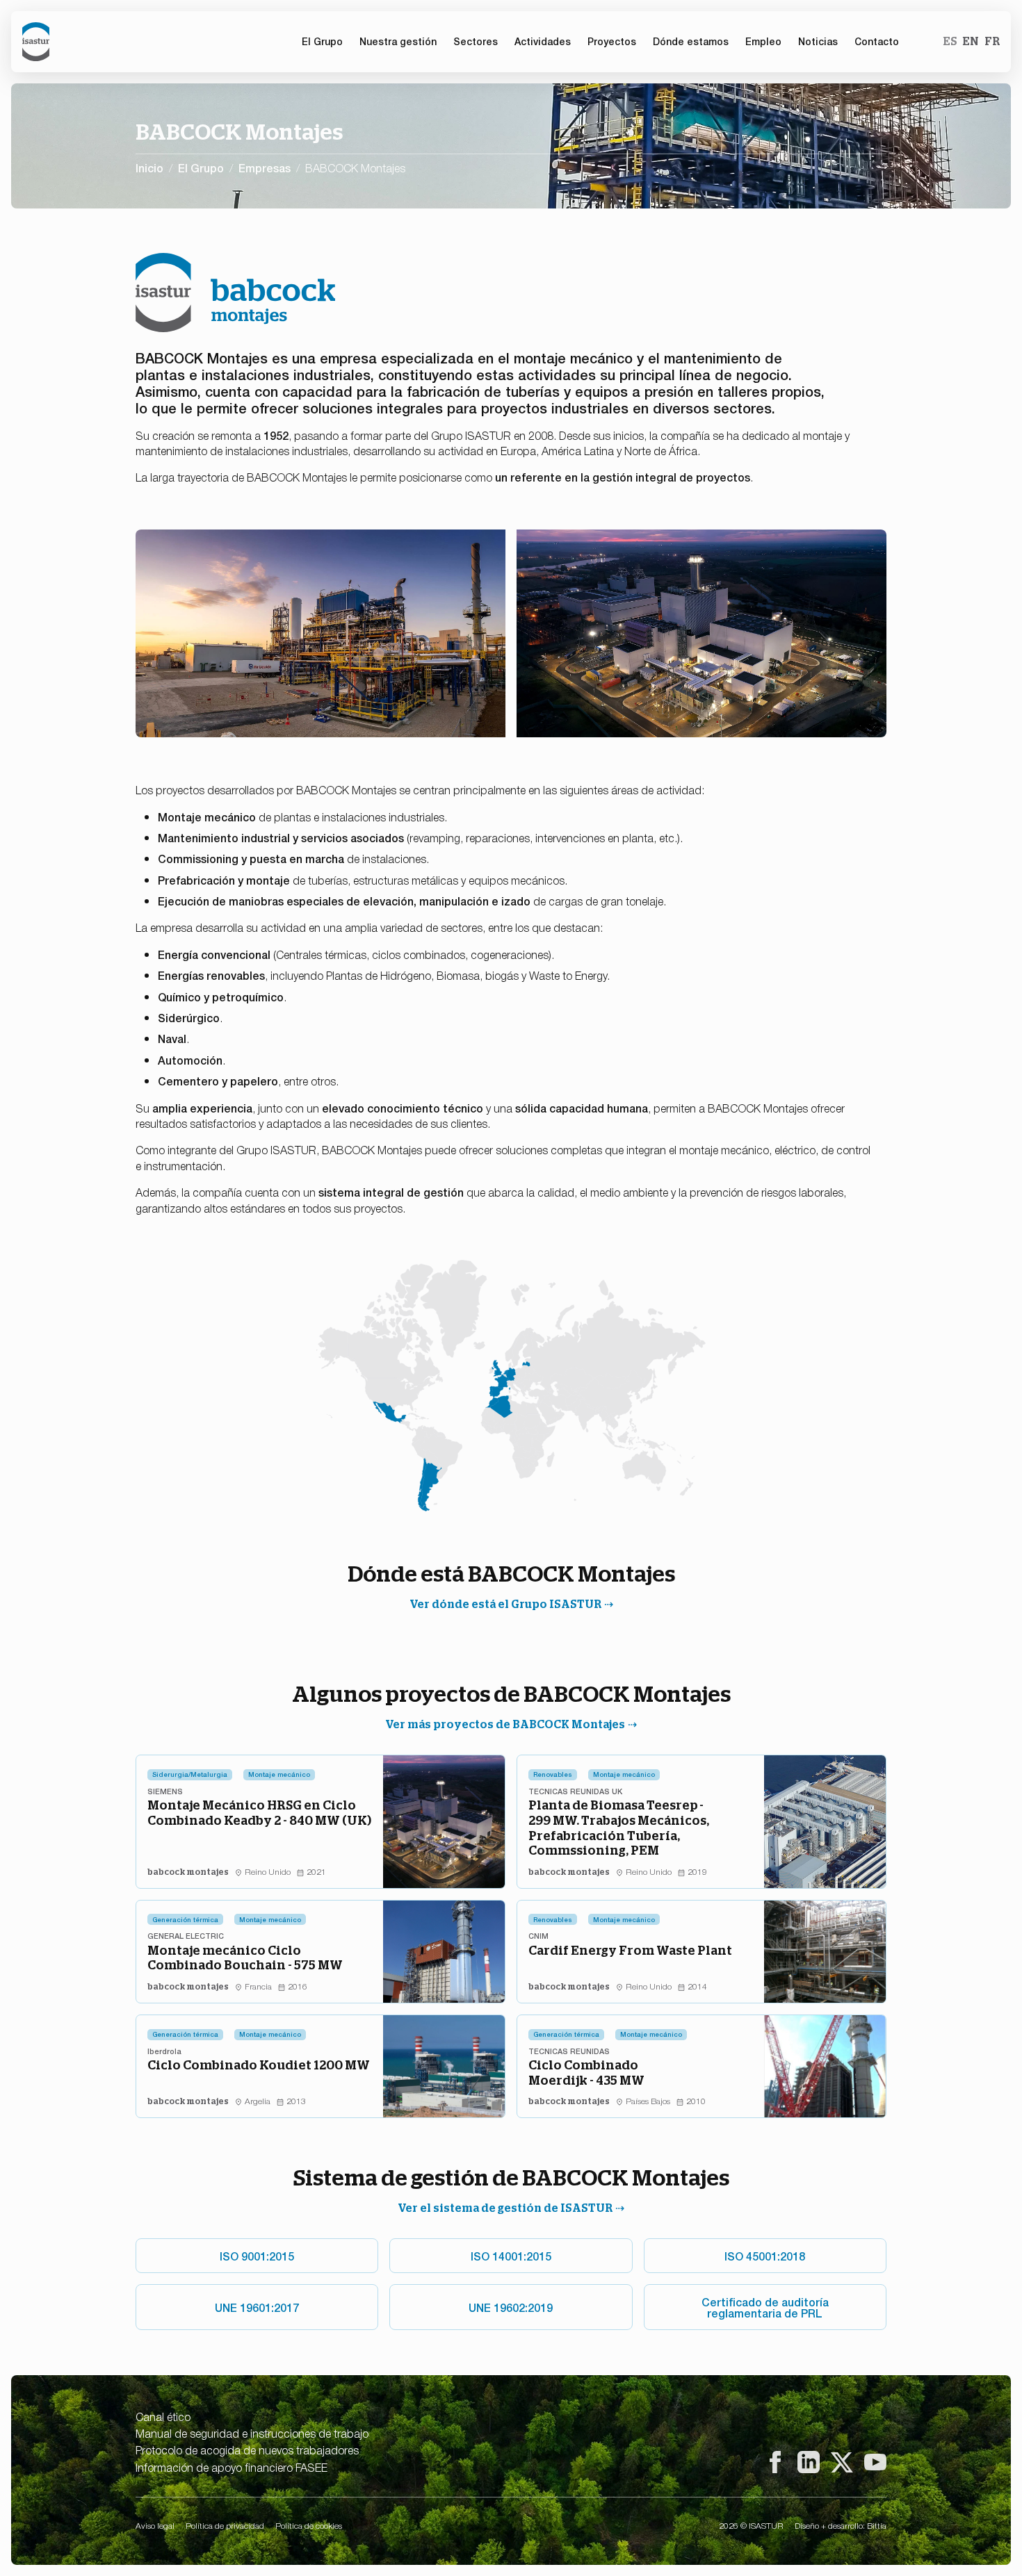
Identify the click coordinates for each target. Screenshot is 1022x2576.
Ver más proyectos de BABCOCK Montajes (505, 1724)
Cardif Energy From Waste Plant (630, 1950)
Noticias (818, 41)
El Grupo (201, 167)
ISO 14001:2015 (511, 2256)
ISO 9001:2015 (257, 2256)
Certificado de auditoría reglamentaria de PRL (765, 2307)
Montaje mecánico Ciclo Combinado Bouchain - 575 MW (245, 1958)
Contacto (877, 41)
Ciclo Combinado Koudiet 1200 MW (259, 2065)
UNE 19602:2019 (511, 2307)
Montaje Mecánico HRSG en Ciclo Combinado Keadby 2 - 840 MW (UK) (259, 1813)
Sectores (476, 41)
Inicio (149, 167)
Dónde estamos (691, 41)
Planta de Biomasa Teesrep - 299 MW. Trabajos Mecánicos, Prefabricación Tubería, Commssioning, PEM (619, 1828)
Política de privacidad (225, 2525)
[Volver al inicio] (36, 42)
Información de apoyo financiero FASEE (232, 2467)
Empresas (265, 167)
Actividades (543, 41)
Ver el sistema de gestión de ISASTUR (505, 2208)
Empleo (763, 41)
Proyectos (612, 41)
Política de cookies (309, 2525)
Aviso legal (155, 2525)
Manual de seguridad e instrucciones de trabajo (252, 2433)
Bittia (877, 2525)
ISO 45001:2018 (765, 2256)
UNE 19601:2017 (257, 2307)
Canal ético (163, 2416)
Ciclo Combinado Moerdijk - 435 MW (586, 2073)
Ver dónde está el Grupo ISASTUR (505, 1604)
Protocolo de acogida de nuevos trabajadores (247, 2450)
